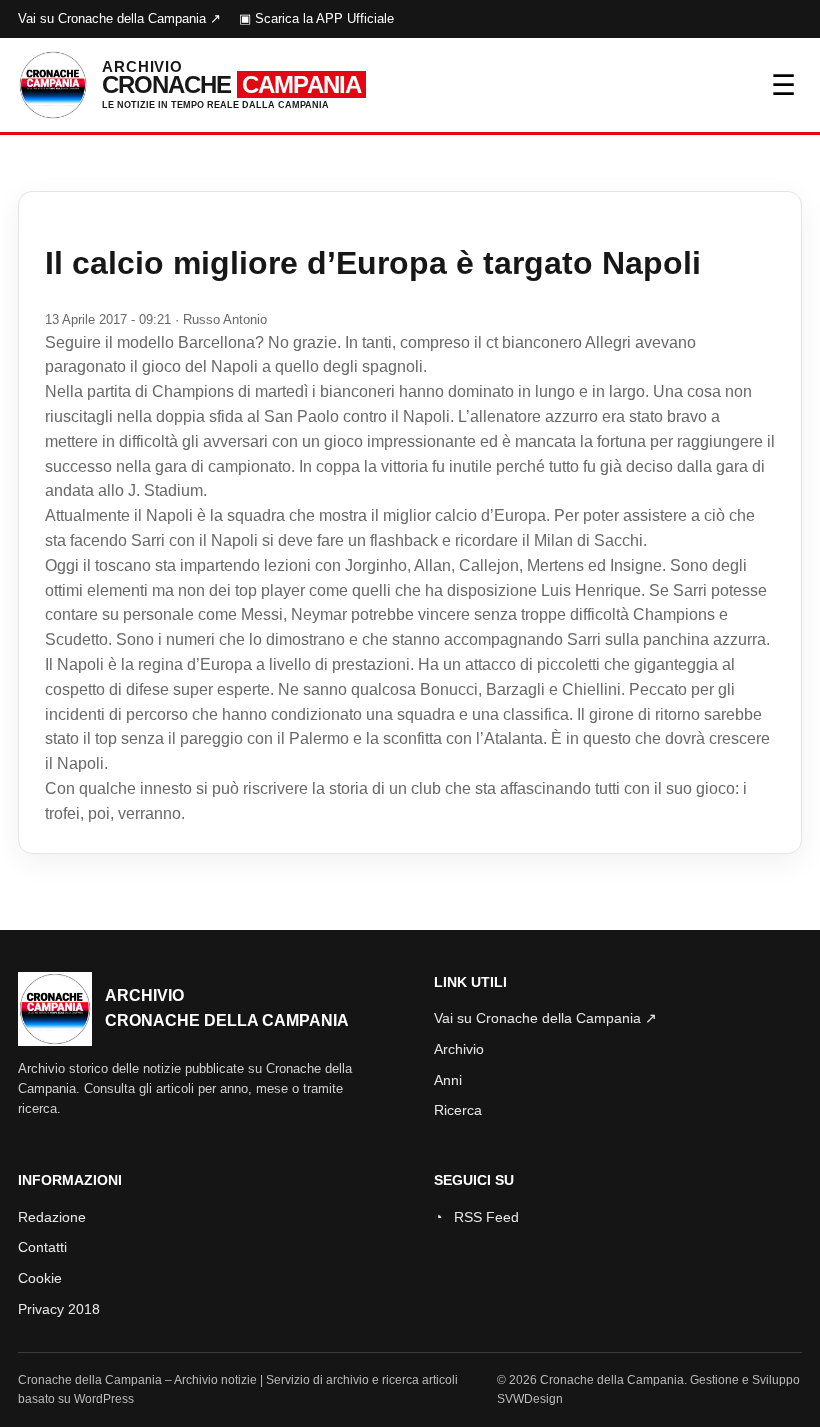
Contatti (42, 1247)
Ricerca (458, 1110)
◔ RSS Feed (476, 1217)
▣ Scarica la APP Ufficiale (316, 18)
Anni (448, 1080)
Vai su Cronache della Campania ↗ (119, 18)
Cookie (40, 1278)
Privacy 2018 (59, 1309)
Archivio (459, 1049)
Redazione (52, 1217)
